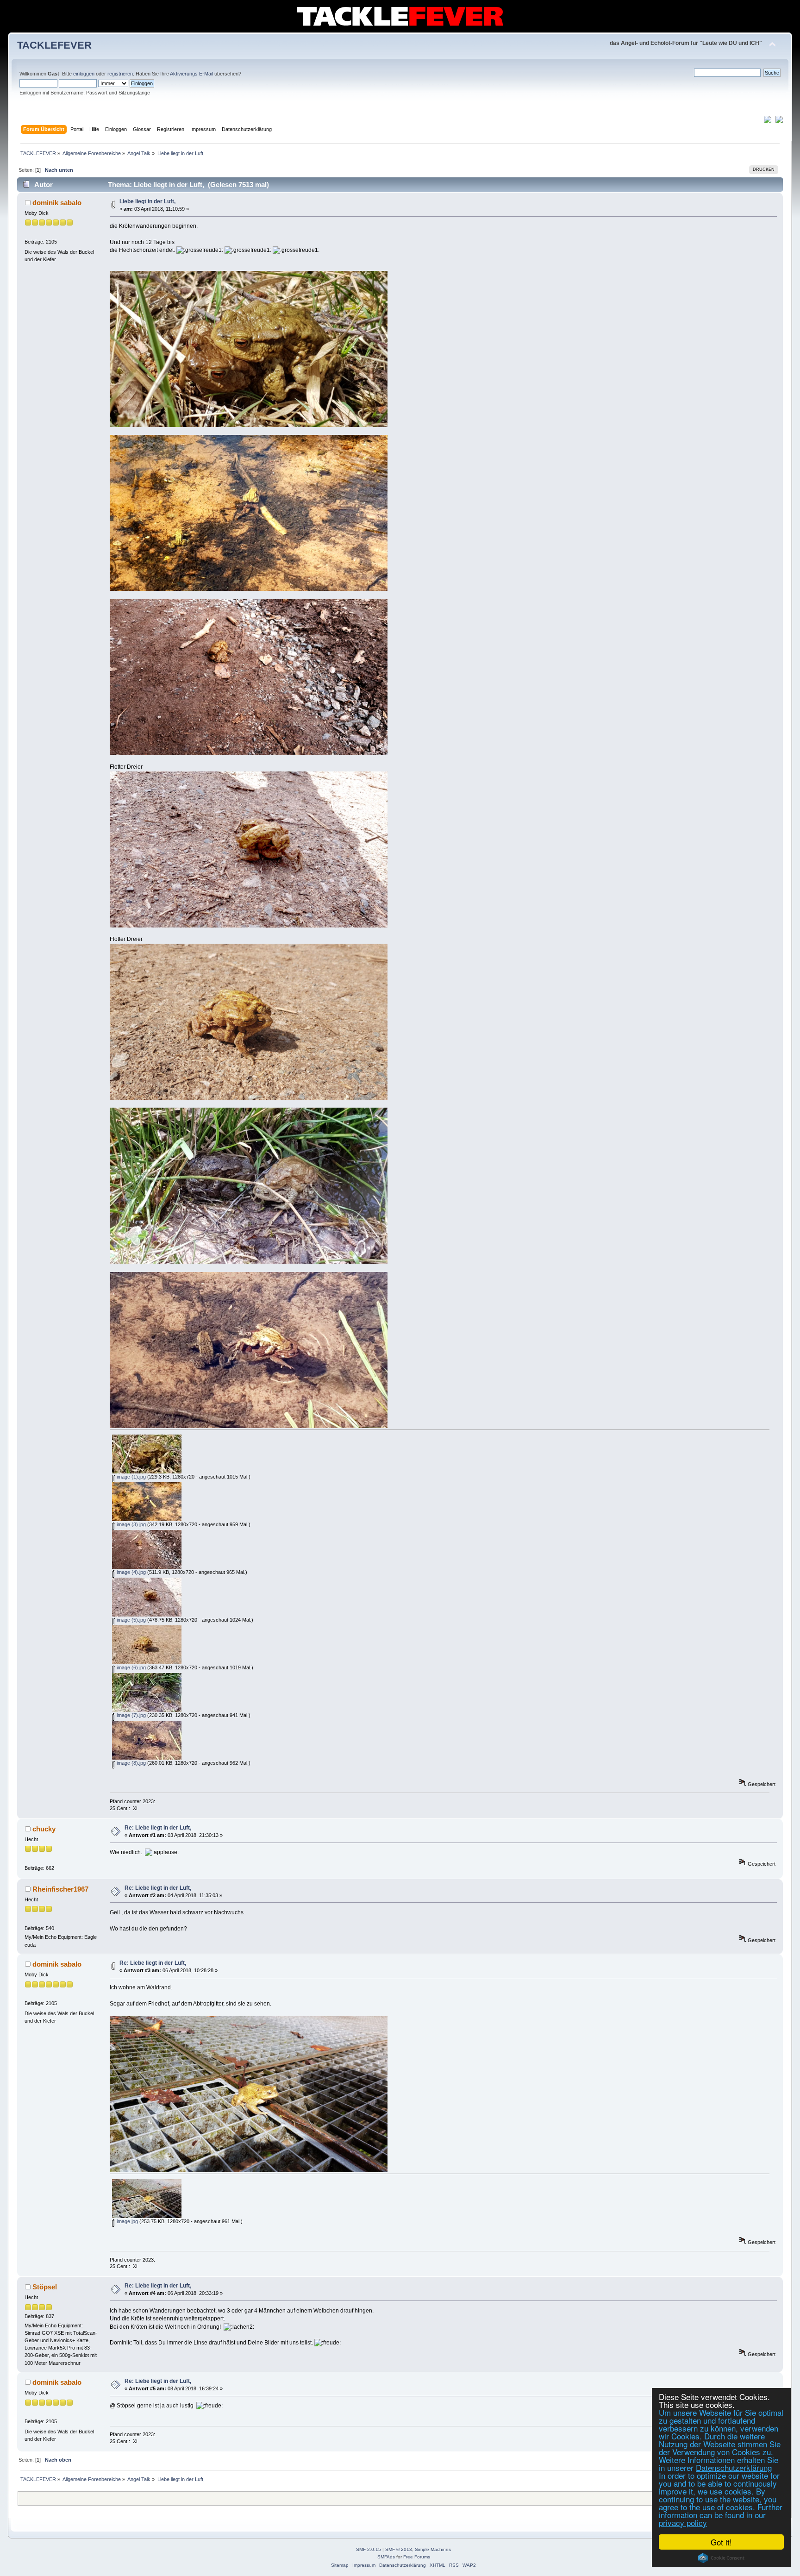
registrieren (120, 74)
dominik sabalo (57, 203)
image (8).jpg (131, 1763)
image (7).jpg (131, 1715)
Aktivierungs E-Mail (191, 74)
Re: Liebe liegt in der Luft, (158, 1828)
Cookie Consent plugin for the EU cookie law (721, 2558)
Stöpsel (45, 2287)
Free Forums (417, 2557)
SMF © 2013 (399, 2549)
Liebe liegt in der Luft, (147, 201)
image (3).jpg (131, 1524)
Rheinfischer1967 (60, 1889)
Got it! (721, 2542)
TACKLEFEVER (54, 45)
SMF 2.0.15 (369, 2549)
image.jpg (127, 2221)
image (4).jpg (131, 1572)
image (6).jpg (131, 1667)
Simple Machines (433, 2549)
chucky (44, 1829)
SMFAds (386, 2557)
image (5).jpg (131, 1620)
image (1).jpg (131, 1477)
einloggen (84, 74)
